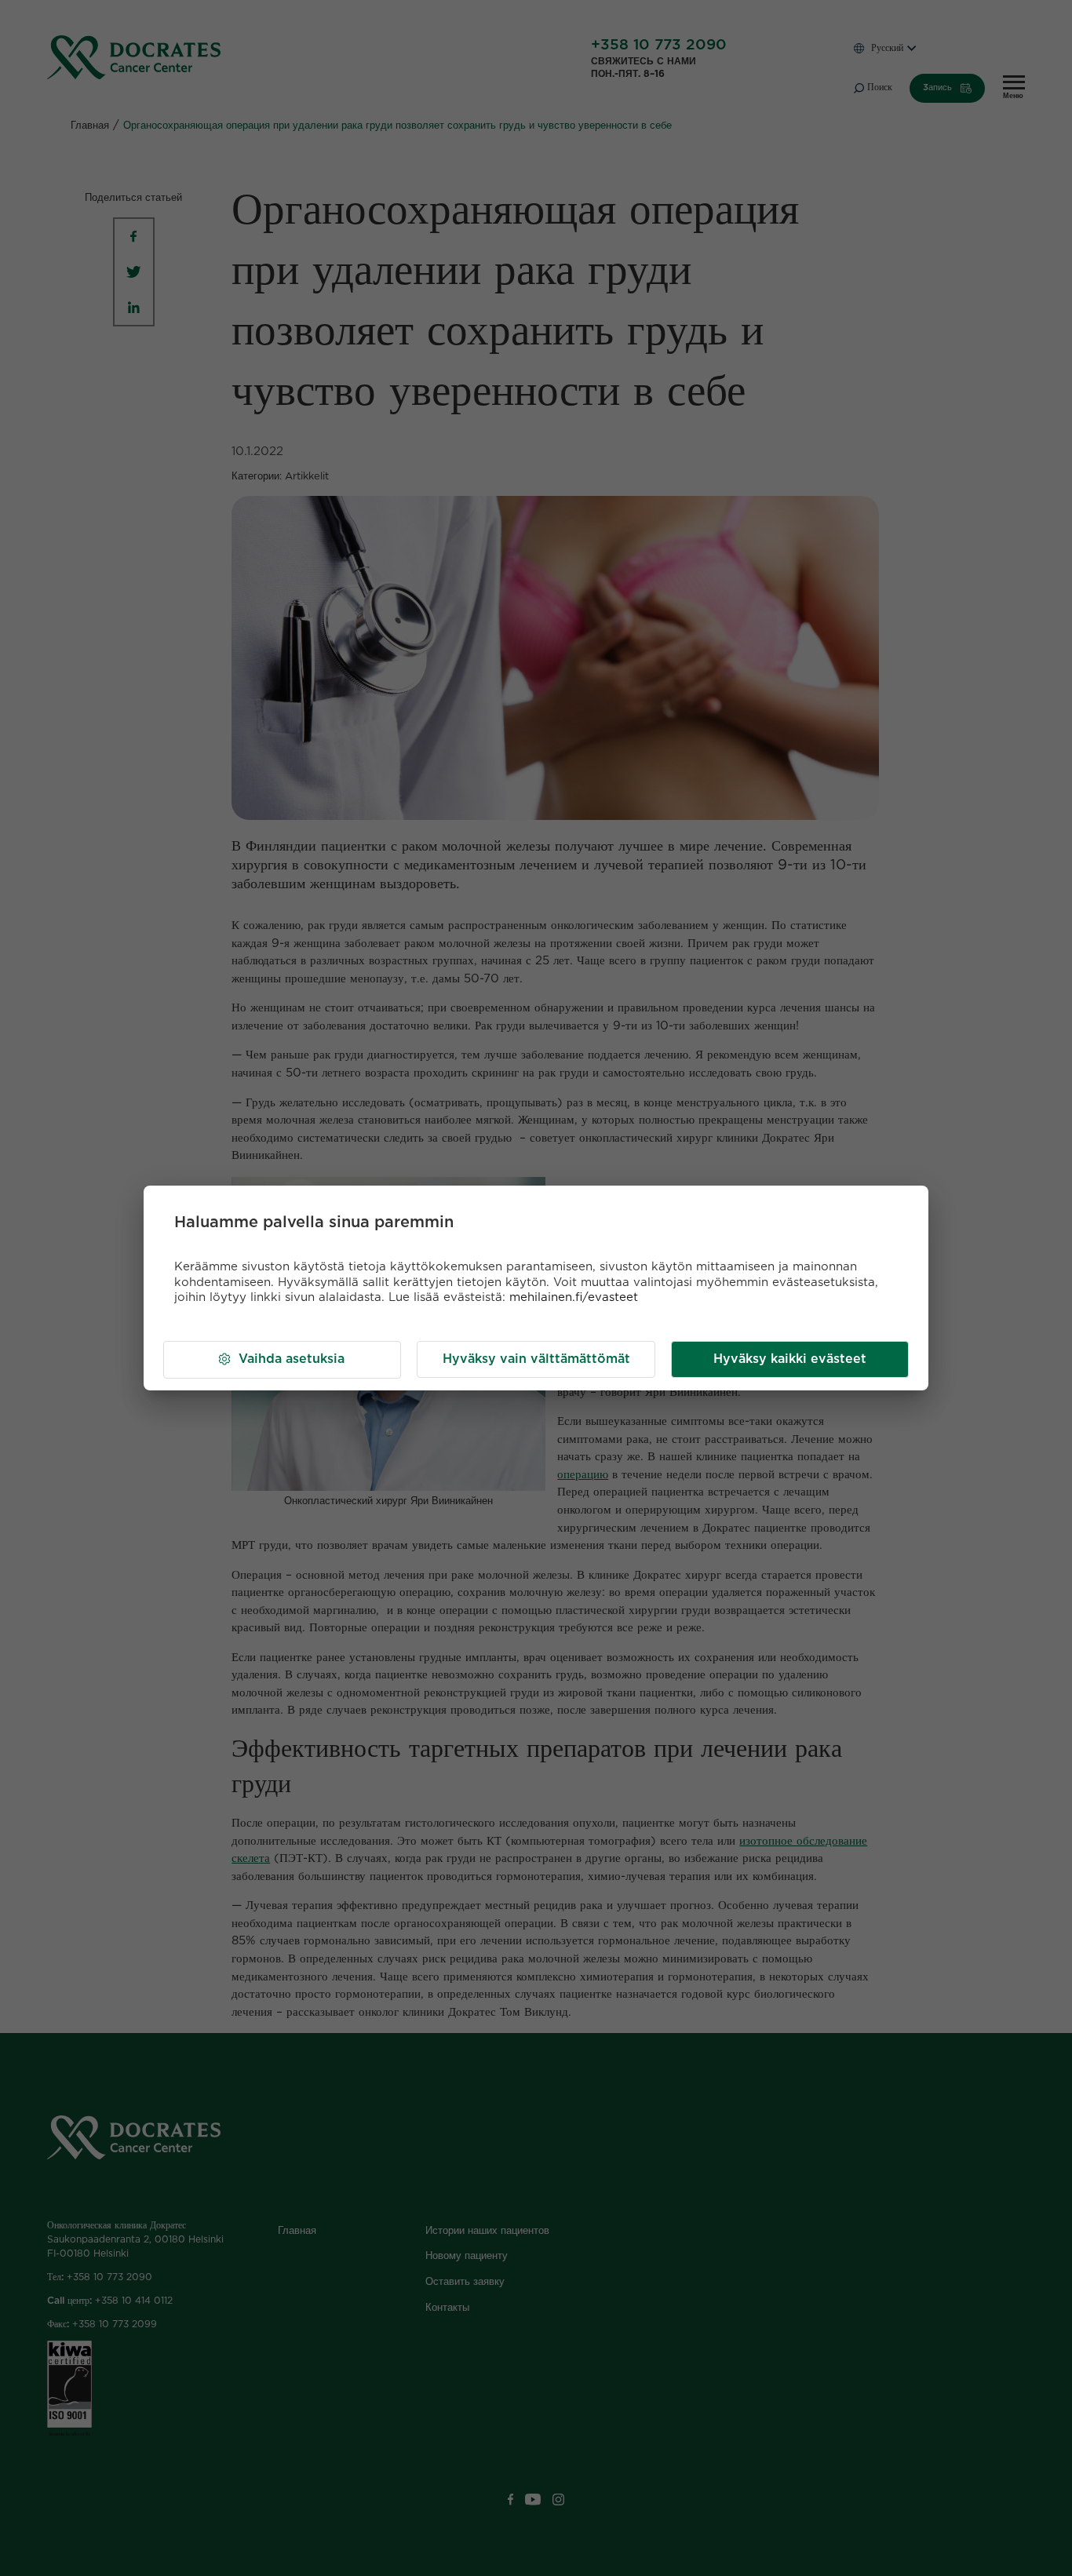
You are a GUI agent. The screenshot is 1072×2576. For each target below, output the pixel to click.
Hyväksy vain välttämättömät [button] (536, 1359)
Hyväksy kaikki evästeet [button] (790, 1359)
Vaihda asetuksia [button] (292, 1359)
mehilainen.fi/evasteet (574, 1297)
